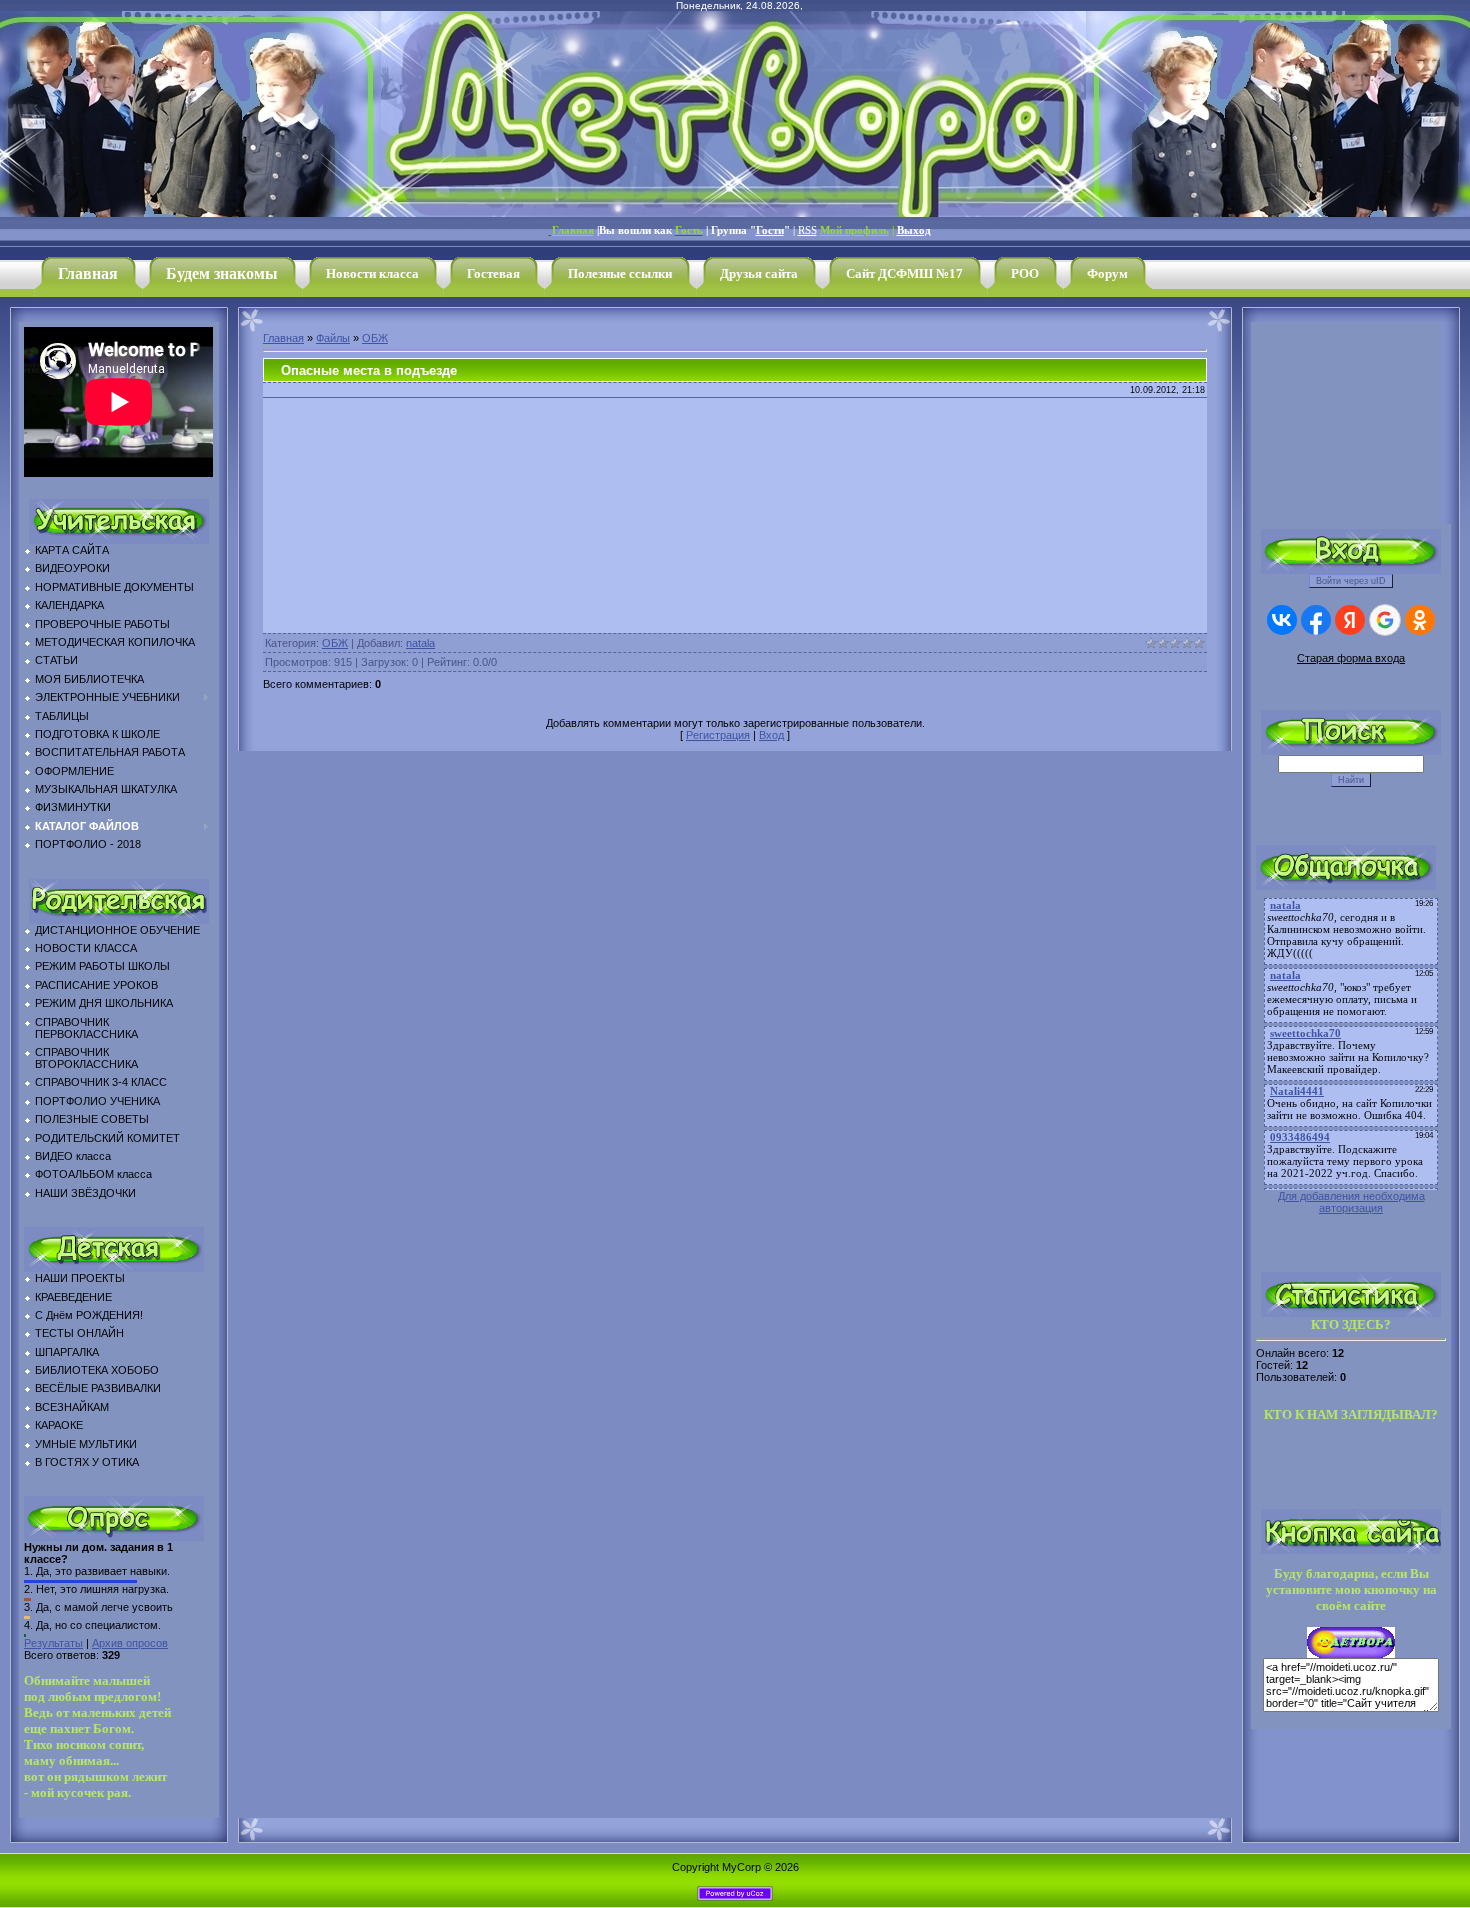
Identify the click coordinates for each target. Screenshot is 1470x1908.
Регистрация (718, 735)
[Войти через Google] (1385, 620)
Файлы (333, 338)
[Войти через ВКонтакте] (1282, 620)
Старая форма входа (1351, 658)
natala (420, 643)
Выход (914, 230)
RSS (807, 230)
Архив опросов (130, 1643)
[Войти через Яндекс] (1350, 620)
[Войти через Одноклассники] (1420, 620)
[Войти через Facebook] (1316, 620)
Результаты (53, 1643)
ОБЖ (375, 338)
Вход (771, 735)
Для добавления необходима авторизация (1351, 1202)
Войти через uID (1351, 581)
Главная (283, 338)
